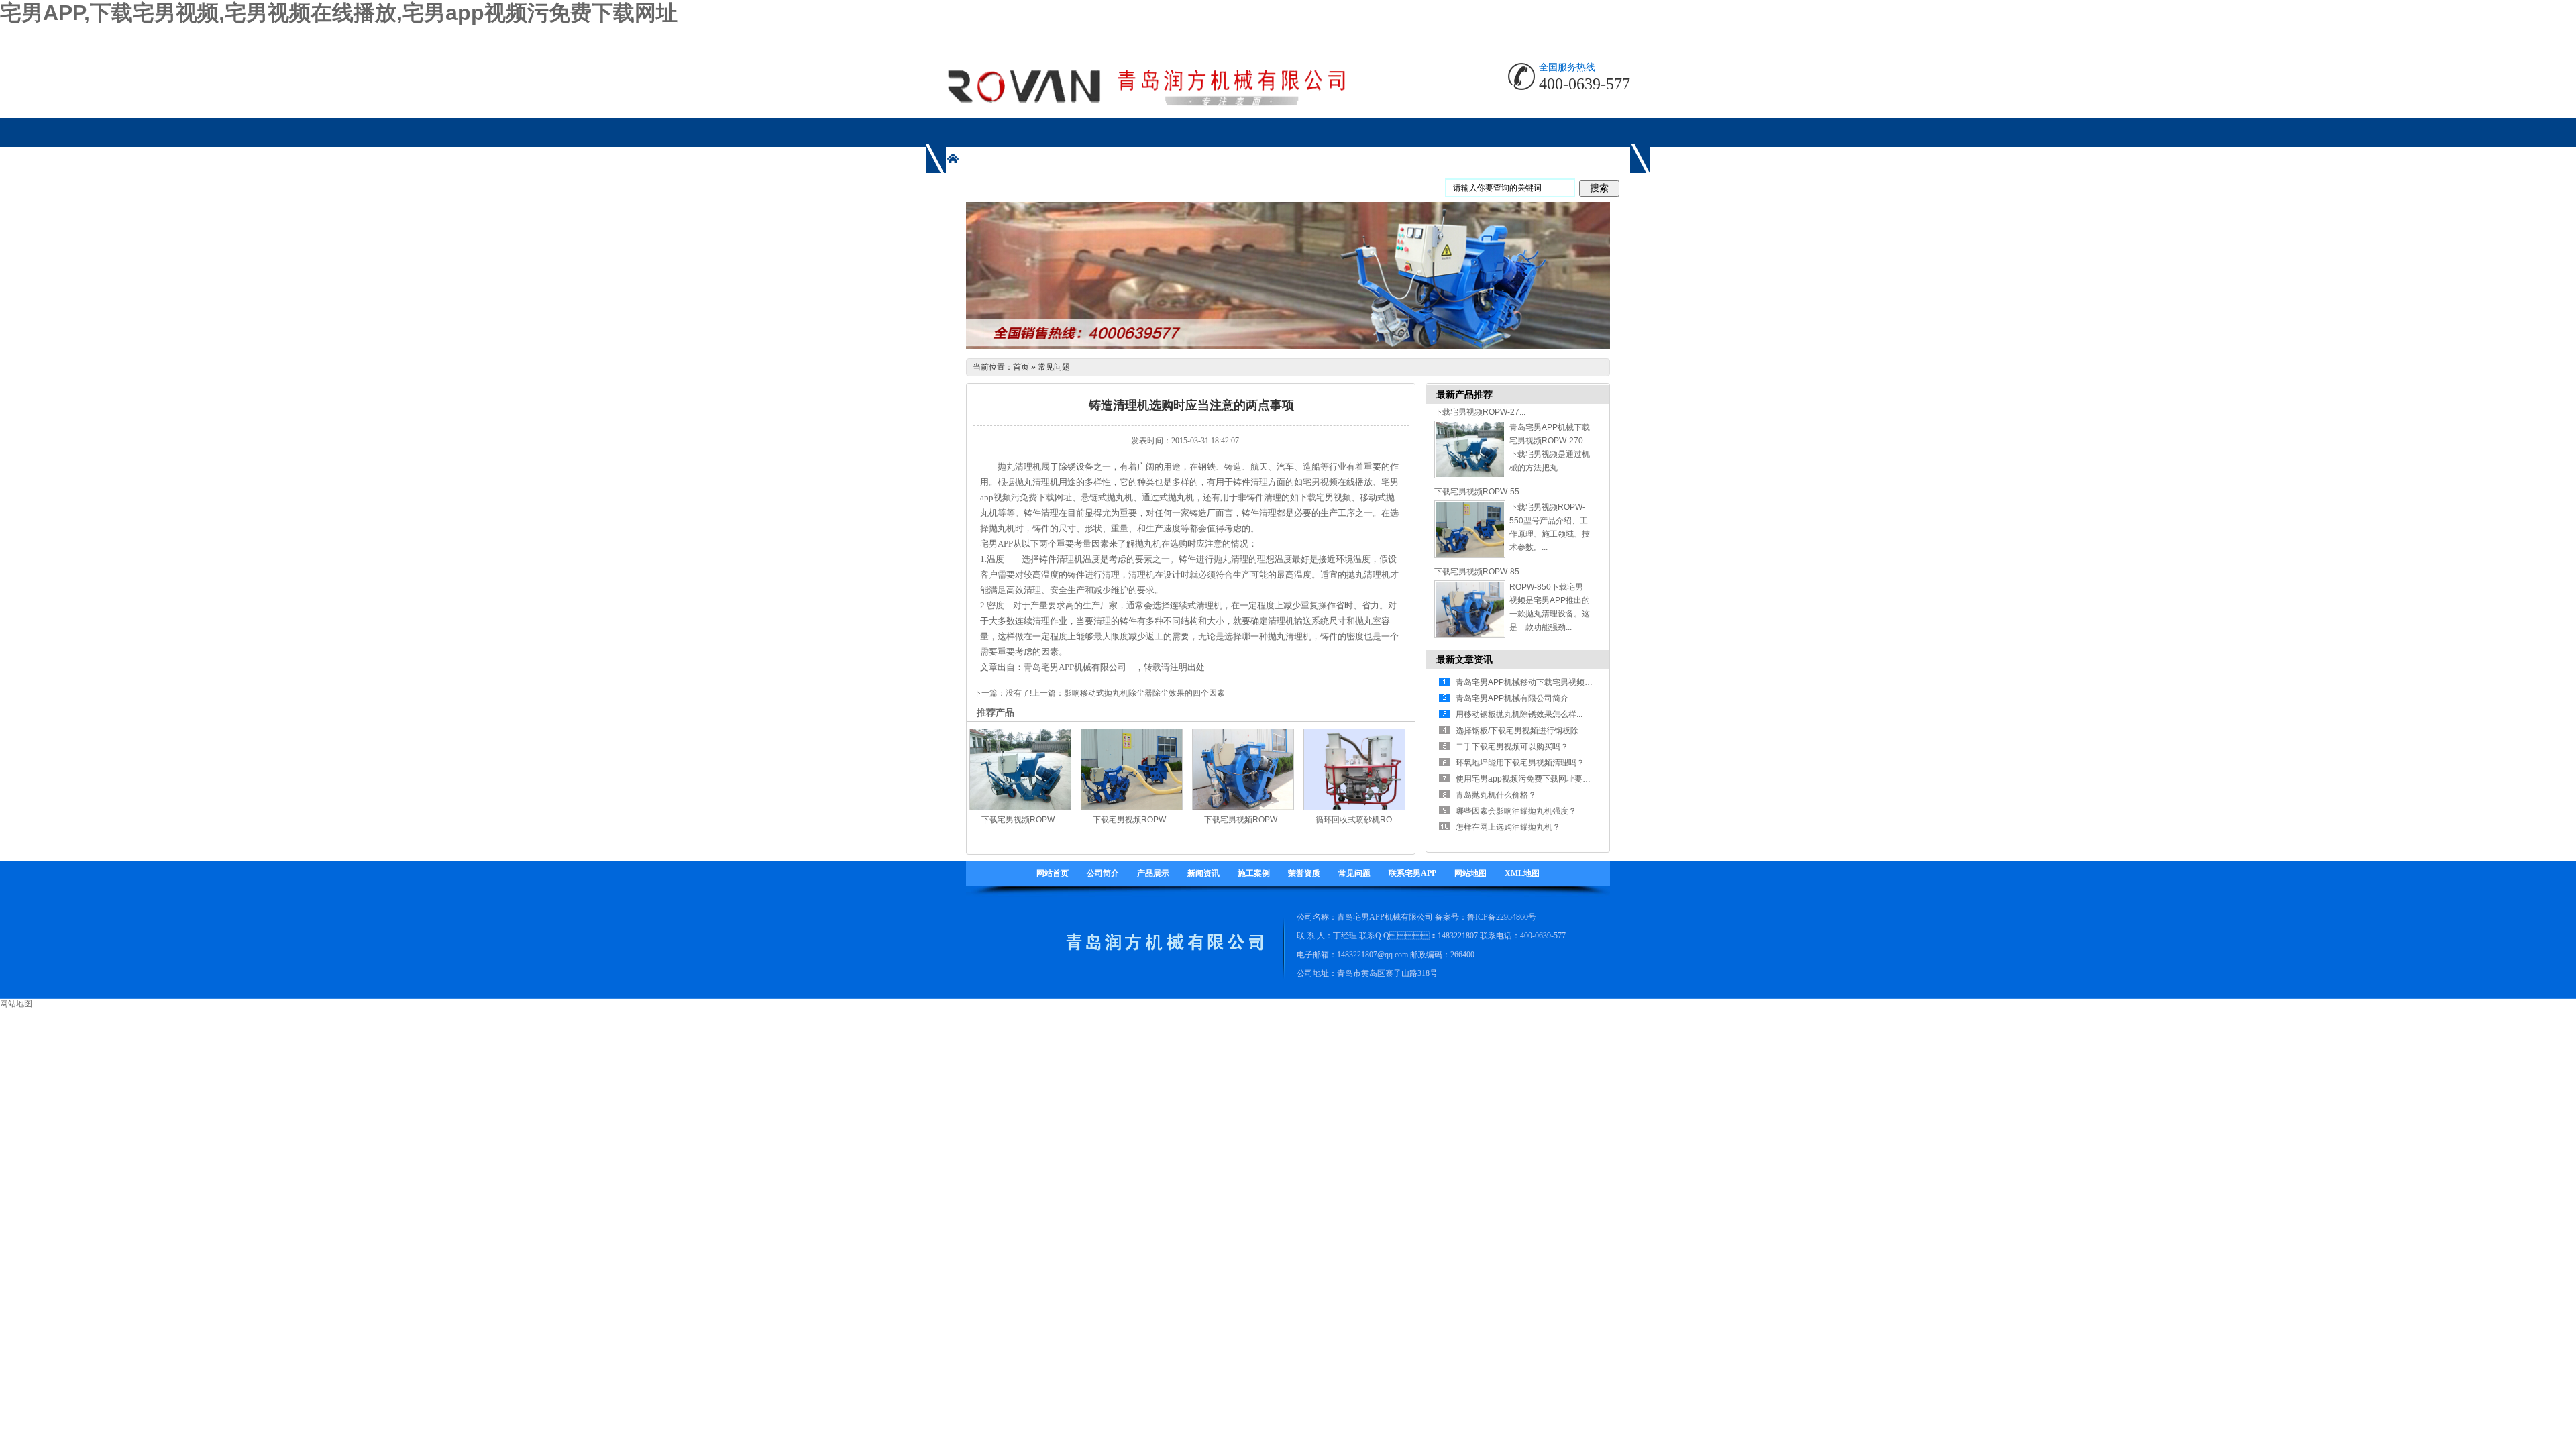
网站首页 (1053, 873)
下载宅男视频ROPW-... (1022, 820)
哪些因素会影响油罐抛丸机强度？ (1516, 811)
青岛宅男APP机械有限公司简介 (1512, 698)
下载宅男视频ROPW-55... (1480, 492)
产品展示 (1153, 873)
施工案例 (1254, 873)
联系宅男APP (1412, 873)
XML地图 (1522, 873)
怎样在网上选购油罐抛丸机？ (1508, 827)
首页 (1021, 367)
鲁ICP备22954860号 (1502, 917)
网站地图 (1470, 873)
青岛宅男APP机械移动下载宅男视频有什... (1531, 682)
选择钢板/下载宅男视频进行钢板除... (1520, 731)
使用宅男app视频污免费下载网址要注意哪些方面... (1546, 779)
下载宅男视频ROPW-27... (1480, 412)
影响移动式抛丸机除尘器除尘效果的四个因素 (1144, 693)
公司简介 (1103, 873)
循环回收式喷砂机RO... (1357, 820)
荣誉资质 (1304, 873)
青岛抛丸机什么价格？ (1496, 795)
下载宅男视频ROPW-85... (1480, 572)
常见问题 (1054, 367)
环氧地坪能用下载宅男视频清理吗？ (1520, 763)
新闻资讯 (1203, 873)
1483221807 (1458, 936)
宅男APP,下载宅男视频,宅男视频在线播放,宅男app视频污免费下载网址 (339, 13)
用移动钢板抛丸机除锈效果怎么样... (1519, 714)
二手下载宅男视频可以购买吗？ (1512, 747)
